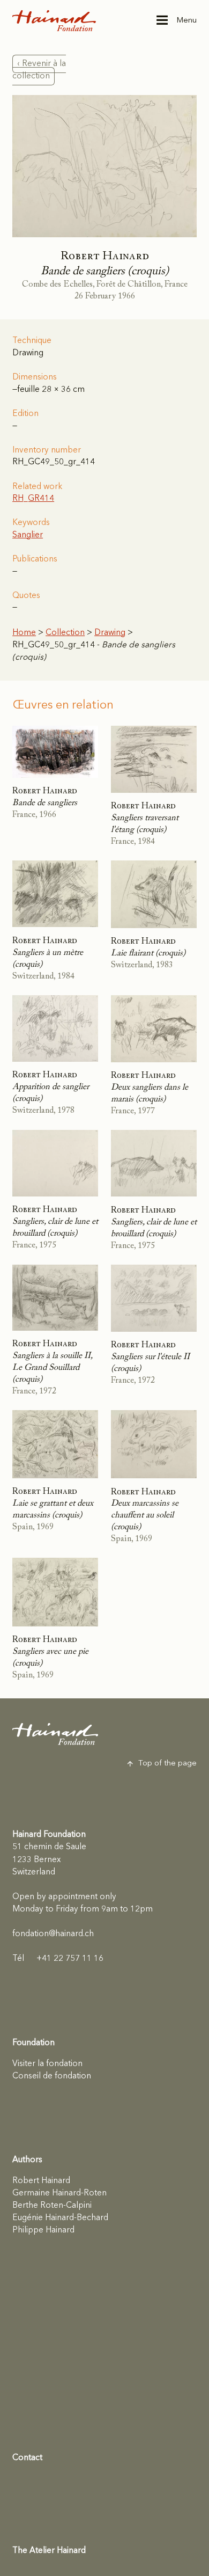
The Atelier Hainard (49, 2551)
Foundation (33, 2043)
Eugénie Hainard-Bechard (60, 2218)
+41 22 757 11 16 (58, 1959)
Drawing (110, 633)
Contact (27, 2458)
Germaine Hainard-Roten (59, 2193)
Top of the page (167, 1764)
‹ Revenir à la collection (39, 70)
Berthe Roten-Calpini (52, 2206)
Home (24, 633)
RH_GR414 (33, 499)
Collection (65, 633)
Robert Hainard (41, 2181)
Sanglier (28, 535)
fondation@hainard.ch (53, 1934)
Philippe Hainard (43, 2230)
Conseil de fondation (52, 2076)
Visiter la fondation (47, 2064)
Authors (27, 2160)
